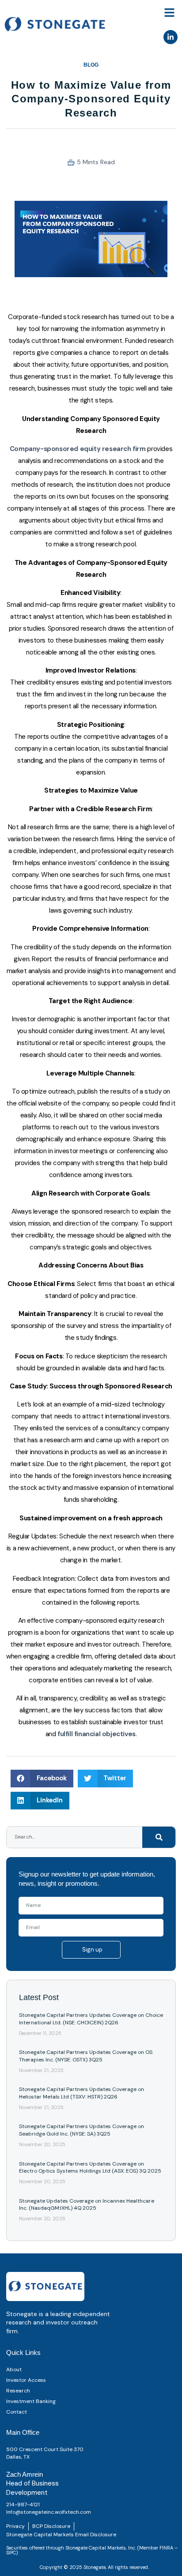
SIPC (11, 2553)
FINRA (166, 2548)
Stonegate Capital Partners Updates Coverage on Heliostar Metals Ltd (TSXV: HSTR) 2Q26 (82, 2093)
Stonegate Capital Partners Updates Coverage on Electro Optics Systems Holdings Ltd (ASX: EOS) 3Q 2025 (90, 2168)
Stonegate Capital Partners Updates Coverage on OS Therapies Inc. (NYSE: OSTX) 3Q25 (86, 2056)
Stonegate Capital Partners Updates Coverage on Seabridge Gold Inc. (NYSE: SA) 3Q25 (82, 2130)
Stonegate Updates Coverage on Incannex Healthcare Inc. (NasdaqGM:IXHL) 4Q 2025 (87, 2205)
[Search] (159, 1837)
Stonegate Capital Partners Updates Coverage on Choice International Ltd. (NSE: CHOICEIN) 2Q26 (91, 2019)
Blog (91, 65)
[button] (170, 13)
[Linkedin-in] (171, 37)
